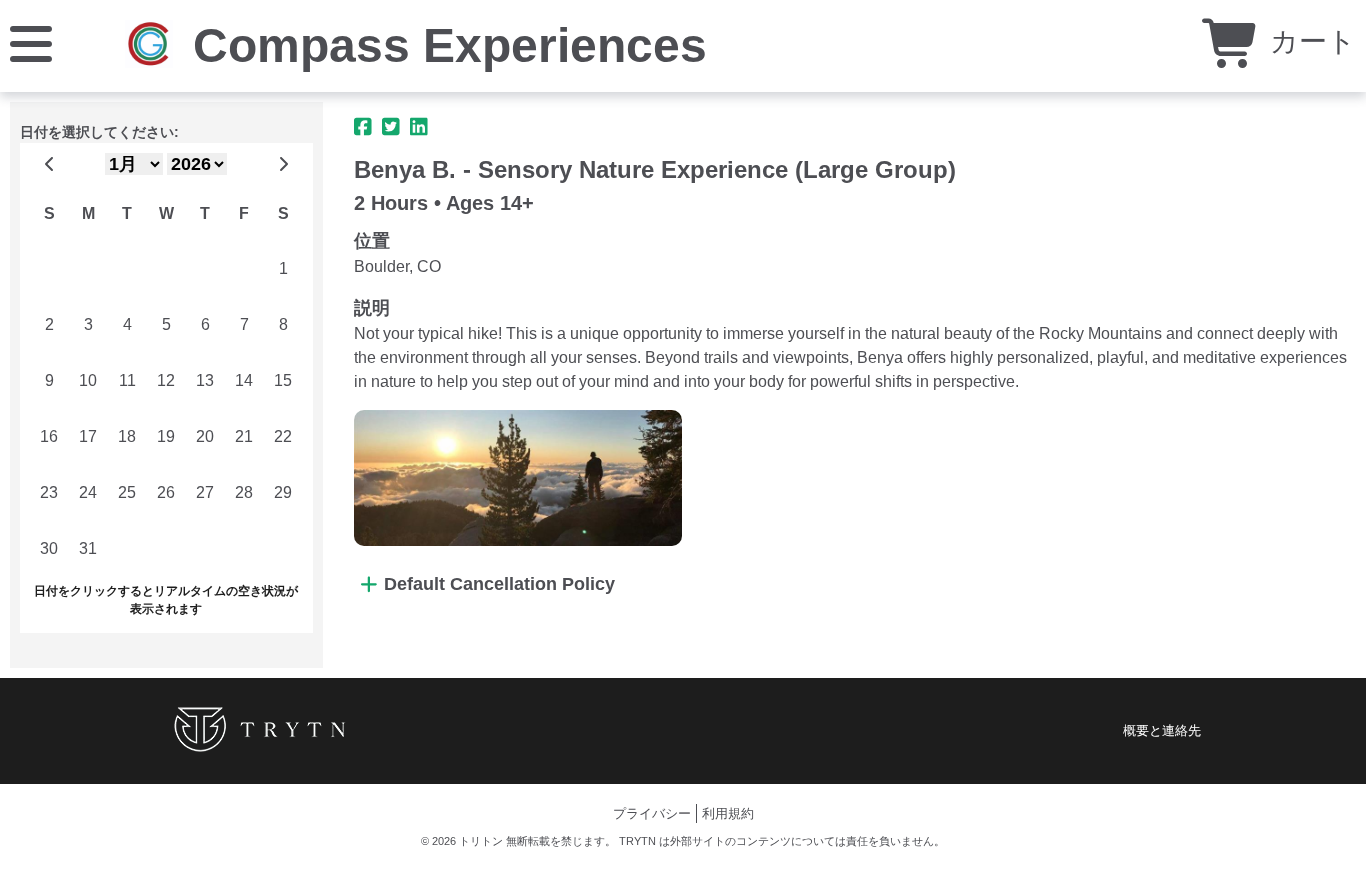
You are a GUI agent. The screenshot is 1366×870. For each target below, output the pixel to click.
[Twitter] (391, 127)
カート (1309, 41)
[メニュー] (31, 42)
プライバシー (652, 813)
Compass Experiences (450, 45)
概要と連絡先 (1162, 730)
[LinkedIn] (419, 127)
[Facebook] (363, 127)
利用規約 (728, 813)
